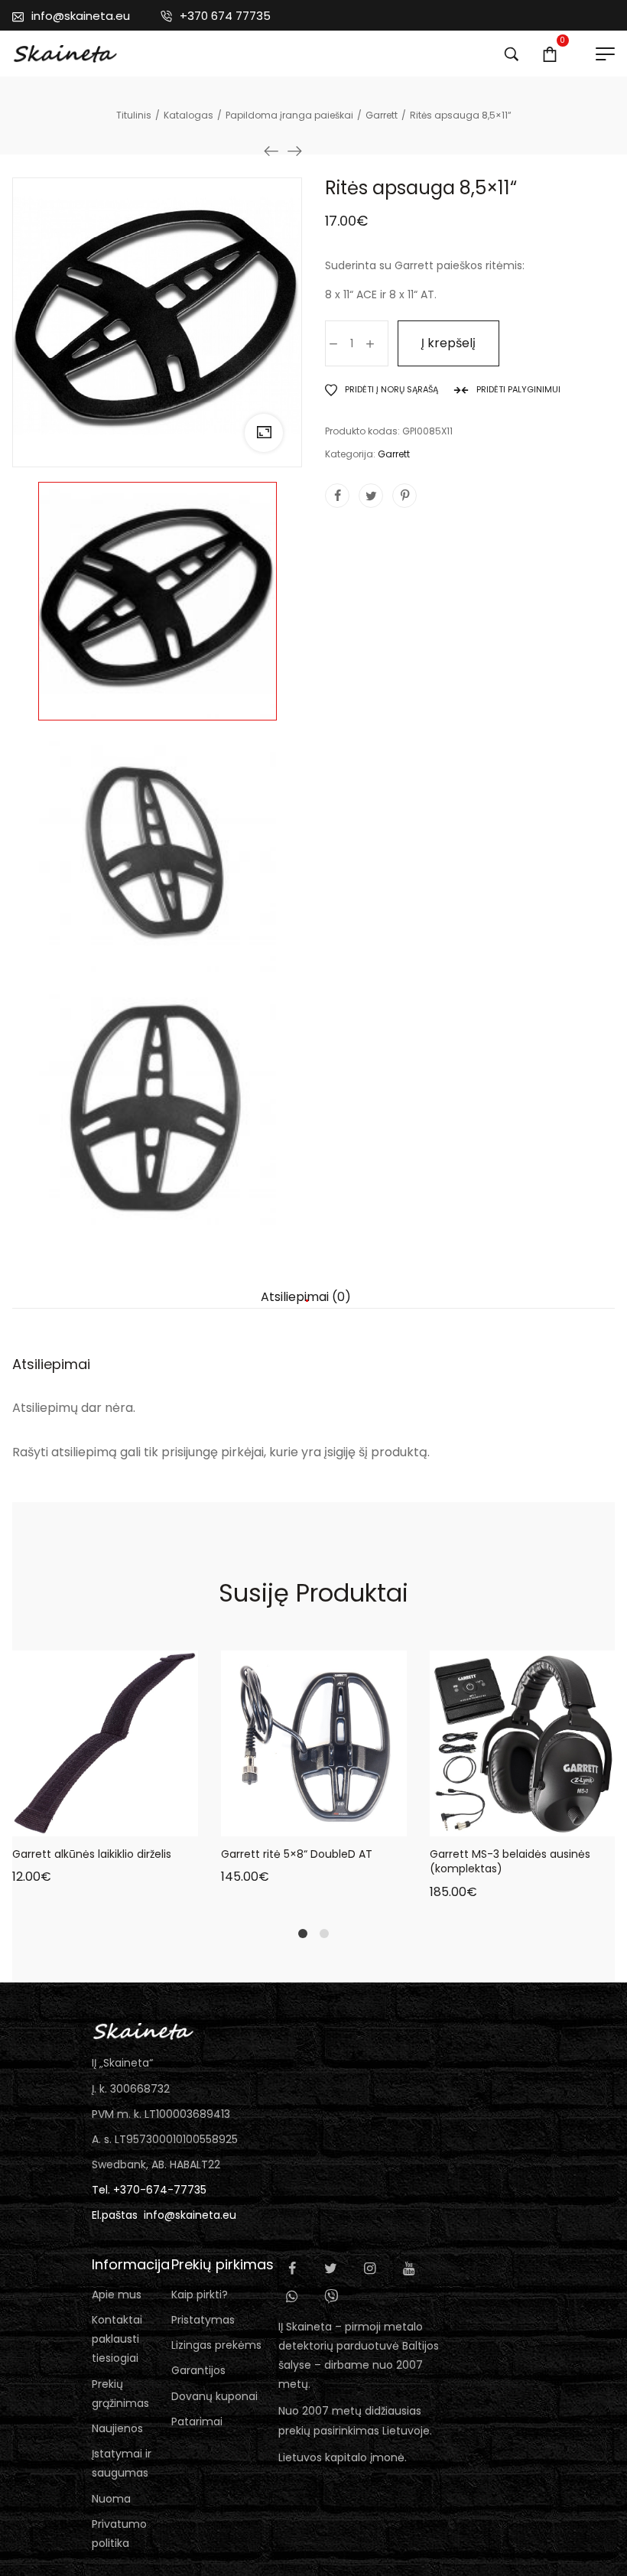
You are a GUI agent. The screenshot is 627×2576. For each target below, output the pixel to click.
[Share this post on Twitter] (371, 496)
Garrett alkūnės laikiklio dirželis (92, 1854)
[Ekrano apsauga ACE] (294, 151)
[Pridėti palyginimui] (163, 1821)
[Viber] (331, 2296)
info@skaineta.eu (190, 2215)
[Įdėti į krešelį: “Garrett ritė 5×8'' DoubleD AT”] (257, 1821)
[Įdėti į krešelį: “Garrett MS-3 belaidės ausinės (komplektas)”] (466, 1821)
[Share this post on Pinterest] (404, 496)
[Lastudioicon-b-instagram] (370, 2269)
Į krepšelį (448, 343)
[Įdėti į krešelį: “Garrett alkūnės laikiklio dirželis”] (48, 1821)
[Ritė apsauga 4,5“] (271, 151)
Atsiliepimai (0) (306, 1297)
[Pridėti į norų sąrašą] (125, 1821)
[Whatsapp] (292, 2296)
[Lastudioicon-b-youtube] (409, 2269)
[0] (550, 54)
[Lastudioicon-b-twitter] (331, 2269)
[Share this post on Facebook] (337, 496)
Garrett (394, 454)
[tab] (306, 1297)
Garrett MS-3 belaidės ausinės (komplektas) (510, 1862)
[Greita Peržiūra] (86, 1821)
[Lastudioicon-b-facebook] (292, 2269)
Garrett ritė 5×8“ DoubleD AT (297, 1854)
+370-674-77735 (160, 2190)
